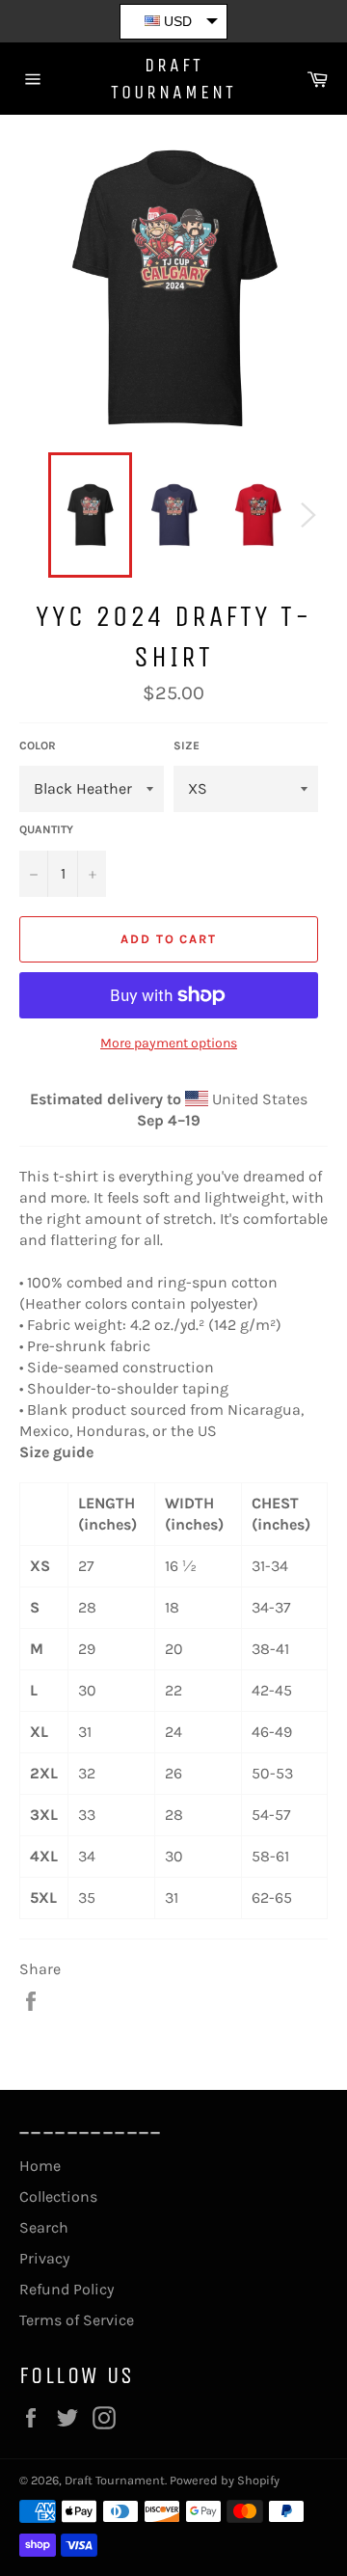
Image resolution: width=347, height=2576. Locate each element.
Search (44, 2227)
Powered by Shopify (225, 2480)
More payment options (169, 1043)
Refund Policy (67, 2289)
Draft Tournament (173, 79)
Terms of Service (77, 2320)
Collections (58, 2196)
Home (40, 2166)
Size (187, 746)
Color (38, 746)
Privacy (44, 2258)
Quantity (46, 829)
